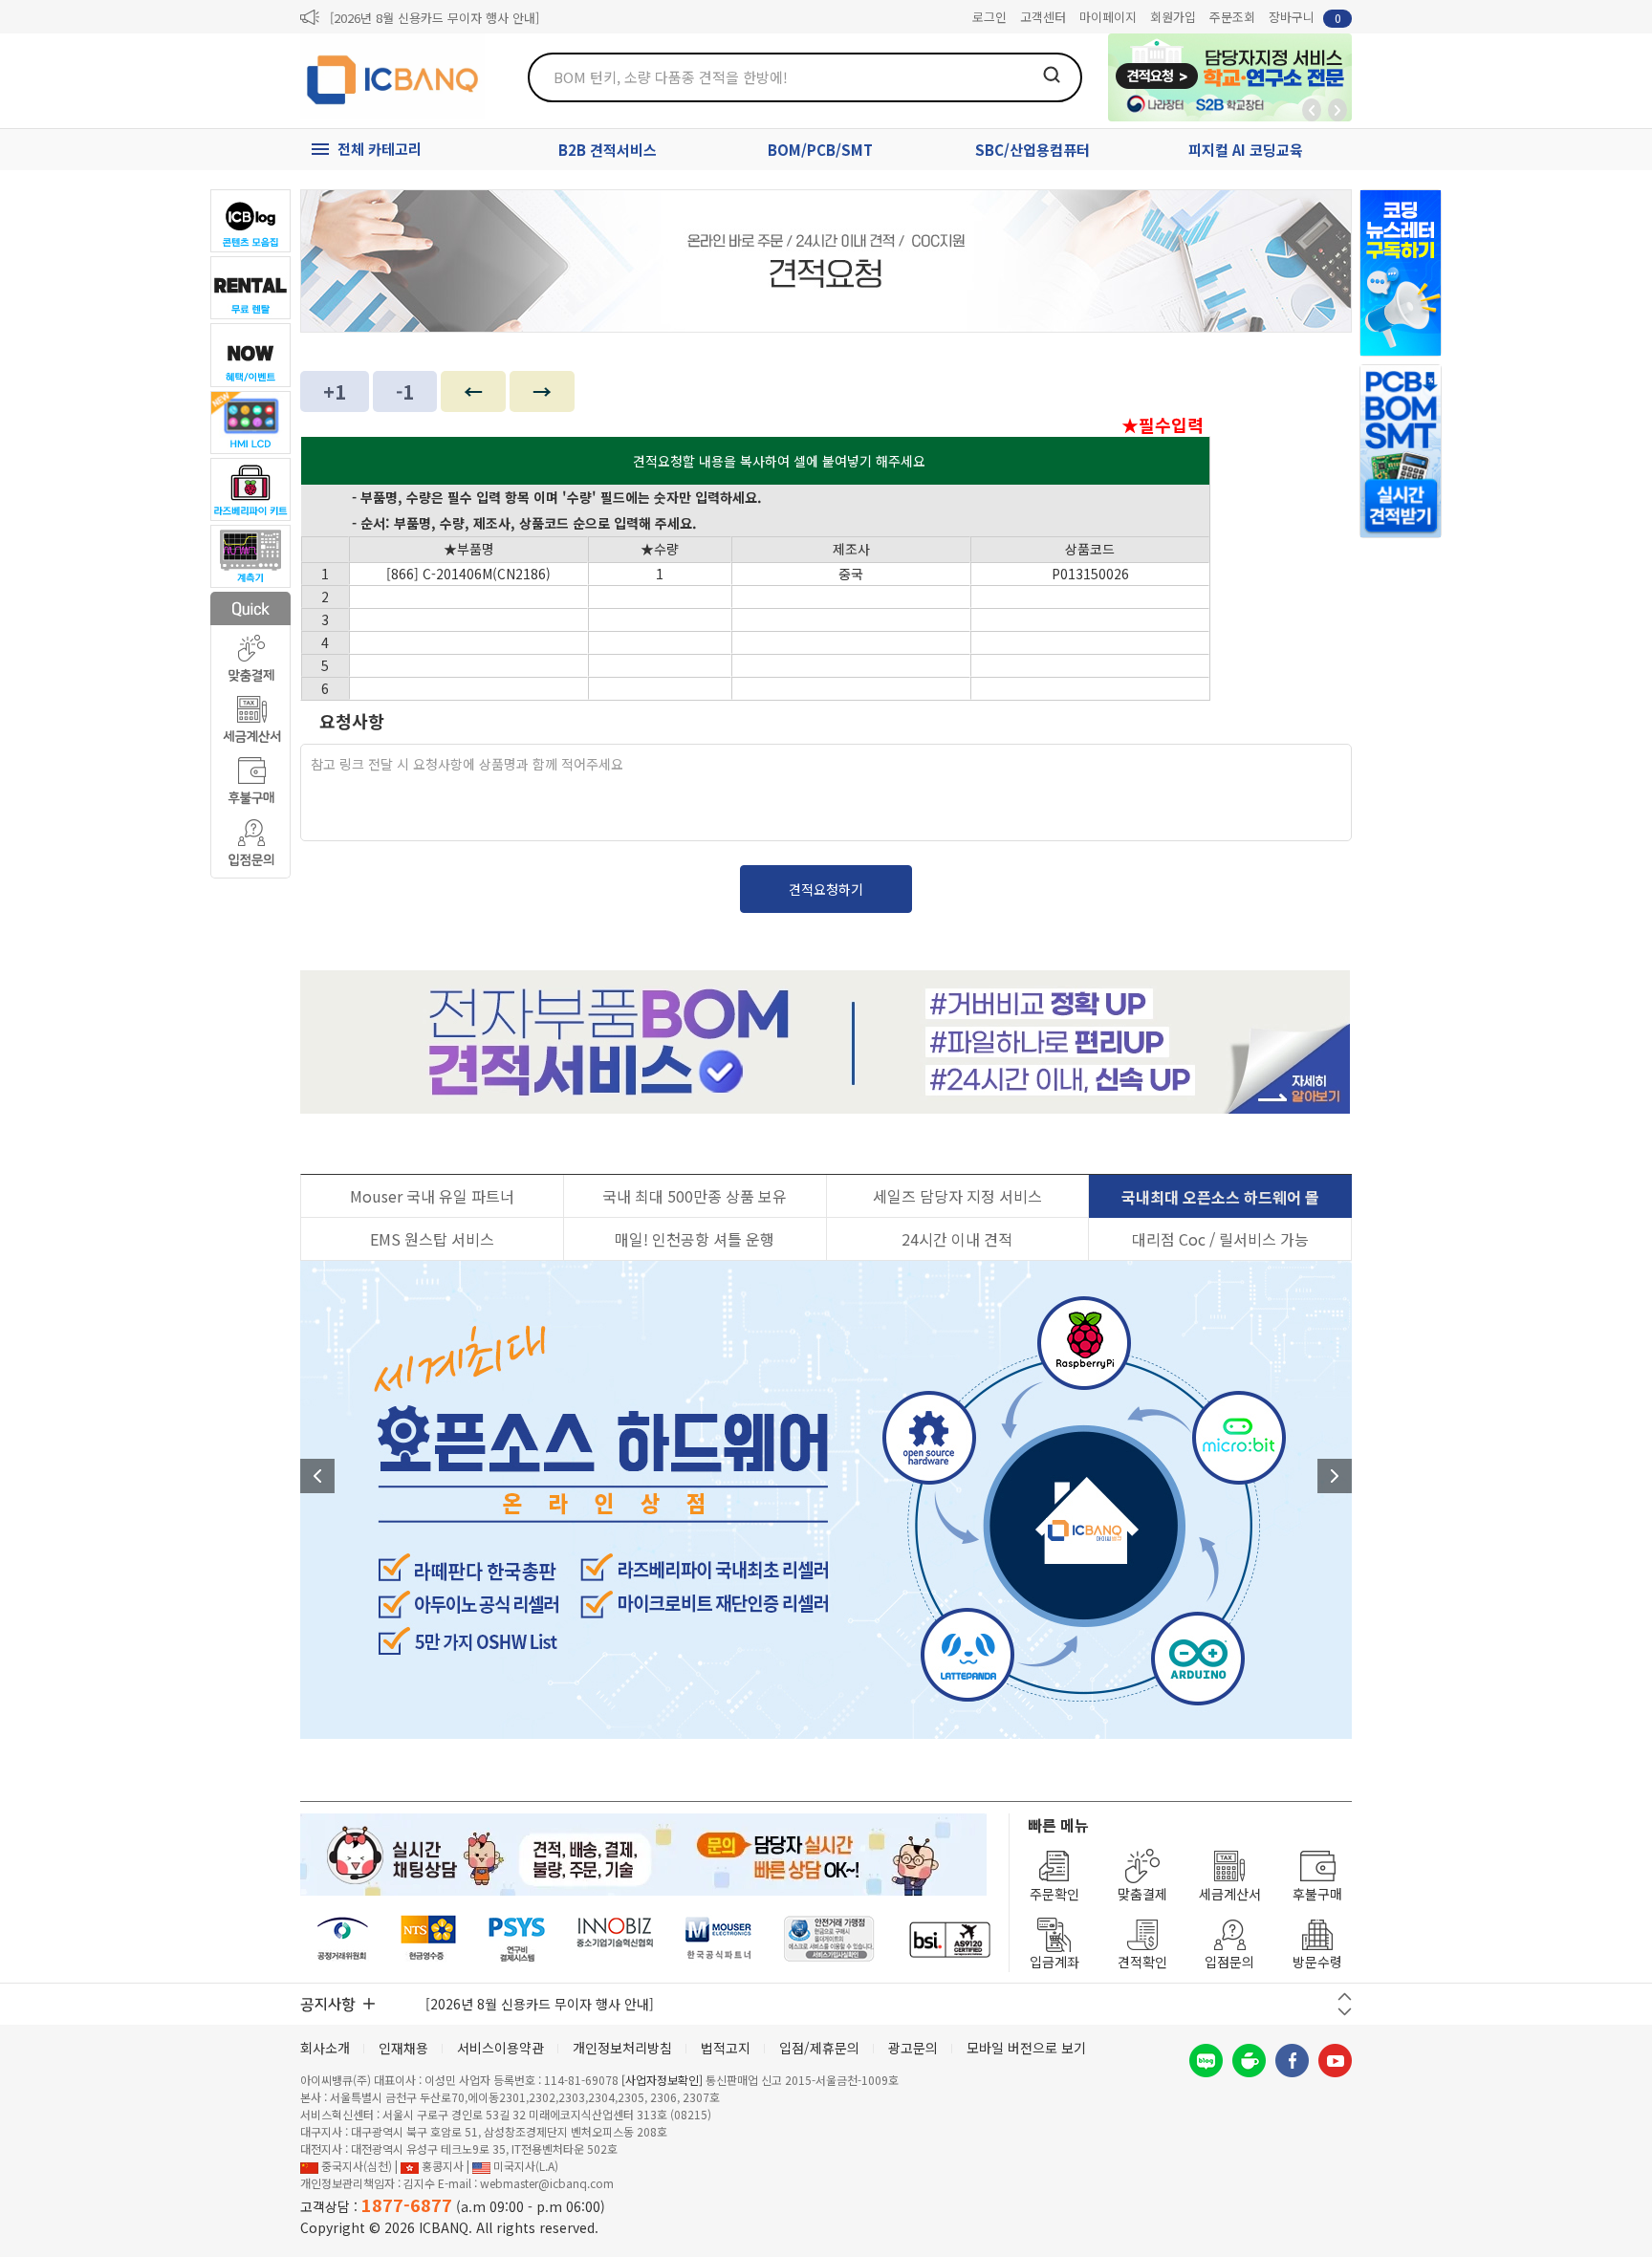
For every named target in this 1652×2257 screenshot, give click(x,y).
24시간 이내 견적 (957, 1239)
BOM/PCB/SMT (820, 150)
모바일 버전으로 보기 (1026, 2048)
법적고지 (726, 2048)
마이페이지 (1108, 17)
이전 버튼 (1345, 1997)
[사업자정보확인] (662, 2080)
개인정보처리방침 (622, 2048)
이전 (317, 1476)
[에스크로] (829, 1939)
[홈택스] (429, 1939)
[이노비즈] (616, 1939)
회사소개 (325, 2048)
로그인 (989, 17)
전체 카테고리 (380, 149)
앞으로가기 (1337, 110)
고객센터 (1043, 17)
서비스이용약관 (500, 2048)
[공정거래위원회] (343, 1939)
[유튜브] (1335, 2061)
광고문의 (913, 2048)
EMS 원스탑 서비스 (432, 1239)
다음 (1335, 1476)
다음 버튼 (1345, 2012)
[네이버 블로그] (1206, 2061)
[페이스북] (1292, 2061)
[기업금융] (949, 1939)
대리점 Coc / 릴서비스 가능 (1220, 1239)
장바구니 (1305, 17)
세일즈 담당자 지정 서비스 (957, 1196)
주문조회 (1232, 17)
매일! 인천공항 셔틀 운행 (695, 1239)
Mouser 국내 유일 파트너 (432, 1196)
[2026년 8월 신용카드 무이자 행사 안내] (435, 18)
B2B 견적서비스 (608, 150)
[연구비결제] (517, 1939)
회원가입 (1173, 17)
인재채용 (403, 2048)
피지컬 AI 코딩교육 (1246, 150)
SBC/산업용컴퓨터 (1032, 150)
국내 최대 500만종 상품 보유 (695, 1196)
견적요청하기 (826, 889)
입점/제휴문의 (819, 2048)
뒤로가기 (1312, 110)
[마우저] (718, 1939)
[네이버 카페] (1249, 2061)
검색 (1052, 75)
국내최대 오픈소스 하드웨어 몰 (1220, 1197)
